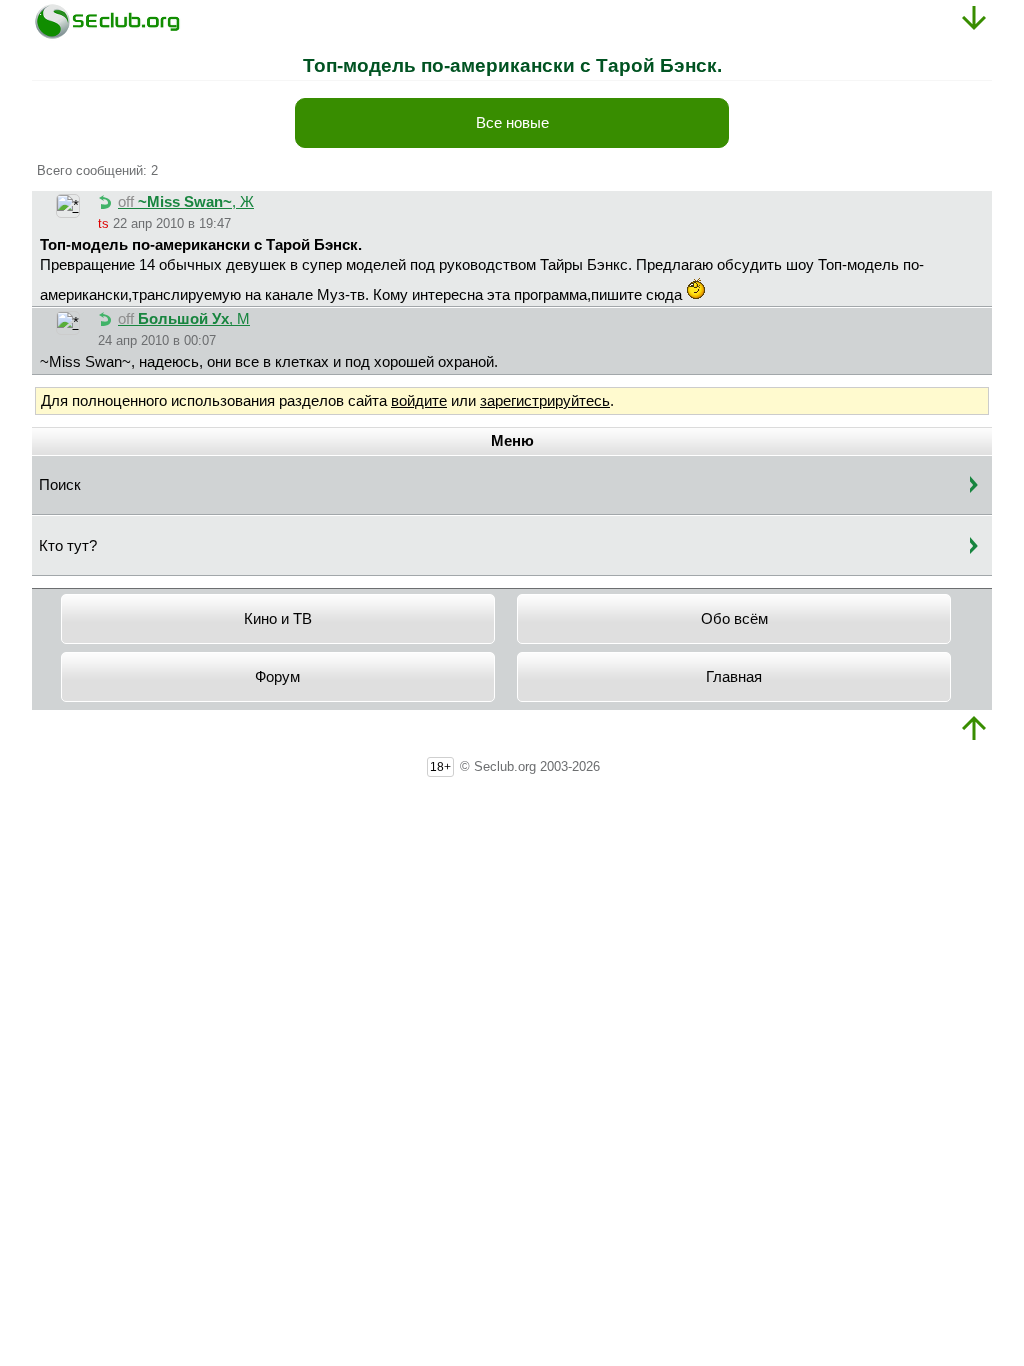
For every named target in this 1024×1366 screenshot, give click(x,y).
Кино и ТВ (278, 619)
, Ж (186, 202)
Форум (277, 677)
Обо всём (734, 619)
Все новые (512, 123)
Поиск (60, 485)
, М (184, 319)
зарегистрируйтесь (545, 401)
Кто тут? (68, 546)
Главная (734, 677)
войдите (419, 401)
